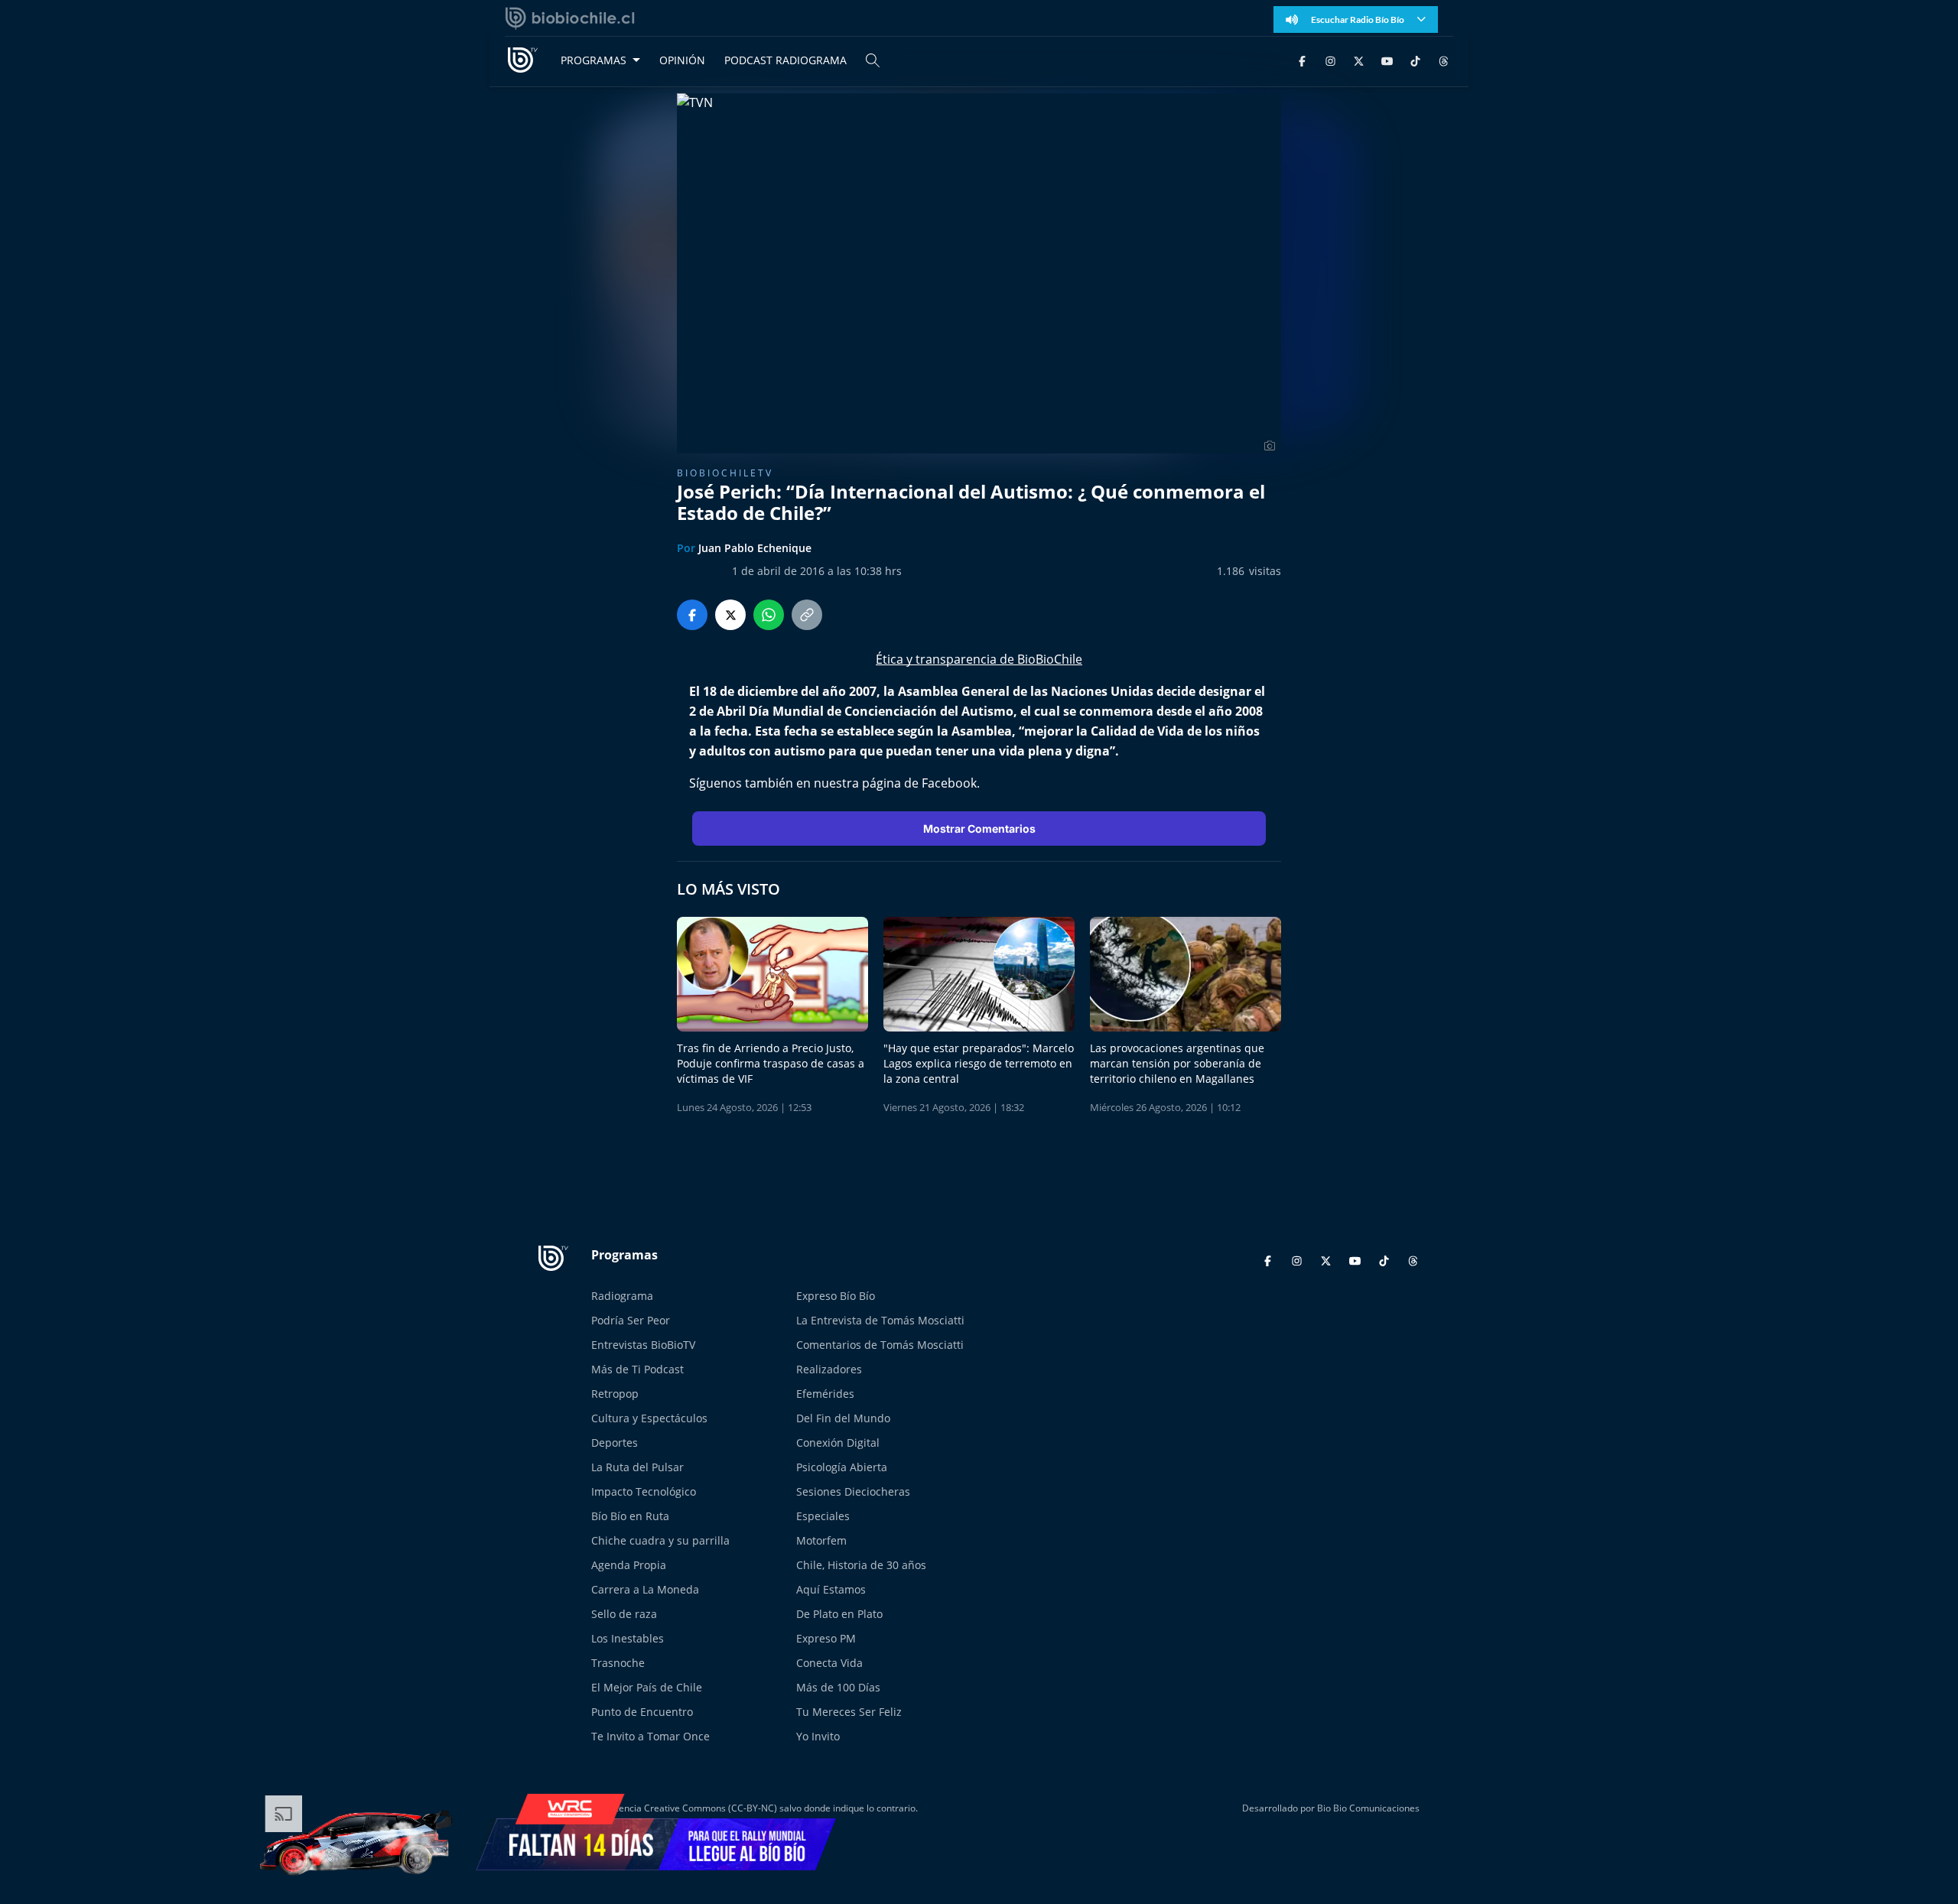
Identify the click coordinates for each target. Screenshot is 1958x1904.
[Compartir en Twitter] (730, 615)
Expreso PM (826, 1638)
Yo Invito (818, 1736)
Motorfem (821, 1540)
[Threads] (1444, 60)
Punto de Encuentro (642, 1712)
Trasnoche (618, 1663)
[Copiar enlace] (807, 615)
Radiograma (622, 1296)
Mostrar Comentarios (979, 829)
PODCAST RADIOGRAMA (785, 60)
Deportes (615, 1443)
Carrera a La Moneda (645, 1589)
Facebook (949, 783)
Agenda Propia (629, 1565)
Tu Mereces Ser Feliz (849, 1712)
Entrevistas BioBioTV (643, 1345)
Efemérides (825, 1394)
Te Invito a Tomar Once (650, 1736)
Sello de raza (624, 1614)
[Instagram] (1330, 60)
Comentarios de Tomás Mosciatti (880, 1345)
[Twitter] (1359, 60)
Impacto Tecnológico (644, 1491)
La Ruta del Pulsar (637, 1467)
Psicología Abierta (842, 1467)
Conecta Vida (829, 1663)
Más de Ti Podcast (637, 1369)
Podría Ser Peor (631, 1320)
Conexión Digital (838, 1443)
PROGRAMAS (594, 60)
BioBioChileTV (725, 473)
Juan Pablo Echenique (755, 548)
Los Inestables (628, 1638)
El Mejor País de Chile (647, 1687)
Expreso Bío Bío (836, 1296)
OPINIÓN (682, 60)
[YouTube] (1387, 60)
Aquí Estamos (831, 1589)
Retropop (615, 1394)
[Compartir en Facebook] (692, 615)
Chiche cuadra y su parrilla (660, 1540)
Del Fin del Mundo (843, 1418)
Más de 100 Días (838, 1687)
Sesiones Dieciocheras (853, 1491)
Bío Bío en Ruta (630, 1516)
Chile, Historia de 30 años (861, 1565)
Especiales (823, 1516)
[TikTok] (1415, 60)
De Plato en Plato (839, 1614)
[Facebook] (1302, 60)
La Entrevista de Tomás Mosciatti (880, 1320)
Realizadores (829, 1369)
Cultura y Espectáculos (649, 1418)
